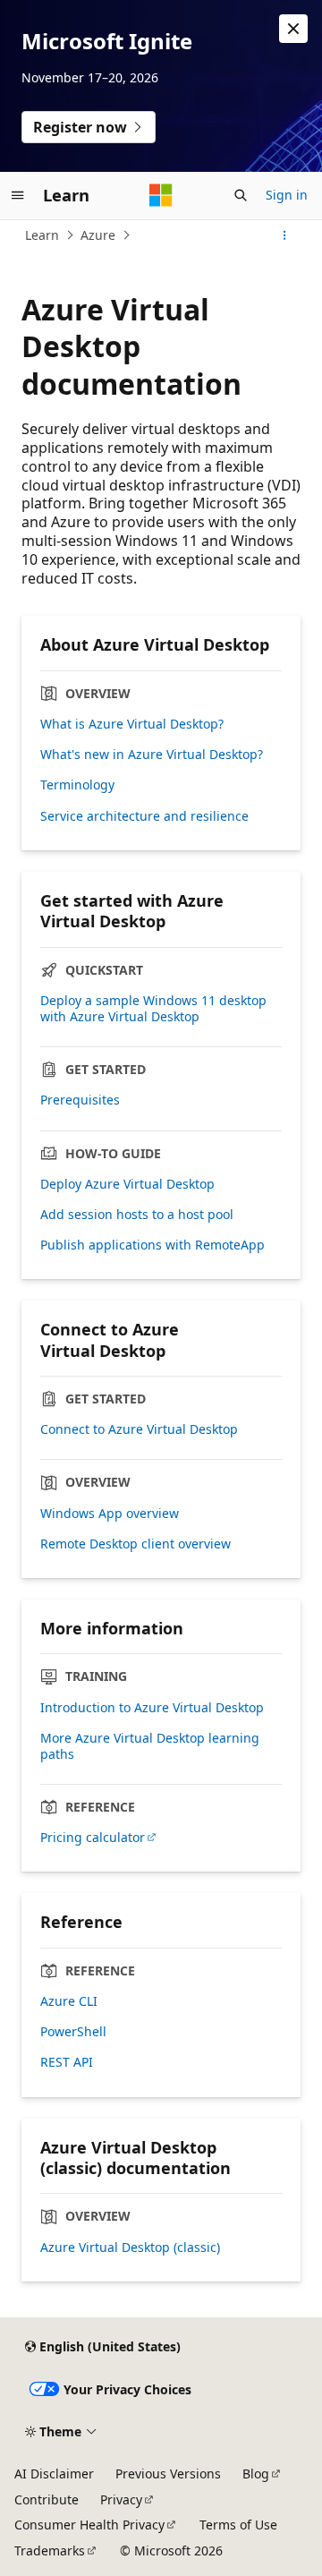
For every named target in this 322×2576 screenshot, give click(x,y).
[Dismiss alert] (293, 29)
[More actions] (285, 235)
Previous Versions (168, 2474)
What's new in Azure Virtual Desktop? (152, 755)
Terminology (77, 785)
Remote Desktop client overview (136, 1544)
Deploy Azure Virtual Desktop (127, 1184)
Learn (42, 235)
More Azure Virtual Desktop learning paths (150, 1746)
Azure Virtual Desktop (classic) (130, 2248)
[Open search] (241, 195)
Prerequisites (80, 1100)
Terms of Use (238, 2525)
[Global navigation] (18, 195)
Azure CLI (69, 2001)
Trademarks (50, 2550)
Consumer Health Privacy (89, 2525)
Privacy (121, 2499)
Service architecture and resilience (144, 816)
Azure (98, 235)
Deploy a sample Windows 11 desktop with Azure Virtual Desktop (153, 1009)
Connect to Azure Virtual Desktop (139, 1429)
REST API (67, 2062)
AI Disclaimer (54, 2474)
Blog (256, 2474)
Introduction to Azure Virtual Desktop (152, 1708)
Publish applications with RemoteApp (153, 1245)
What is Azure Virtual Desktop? (132, 724)
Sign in (287, 195)
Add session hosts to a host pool (137, 1215)
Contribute (47, 2499)
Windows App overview (110, 1514)
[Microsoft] (161, 195)
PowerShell (73, 2032)
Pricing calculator (93, 1838)
